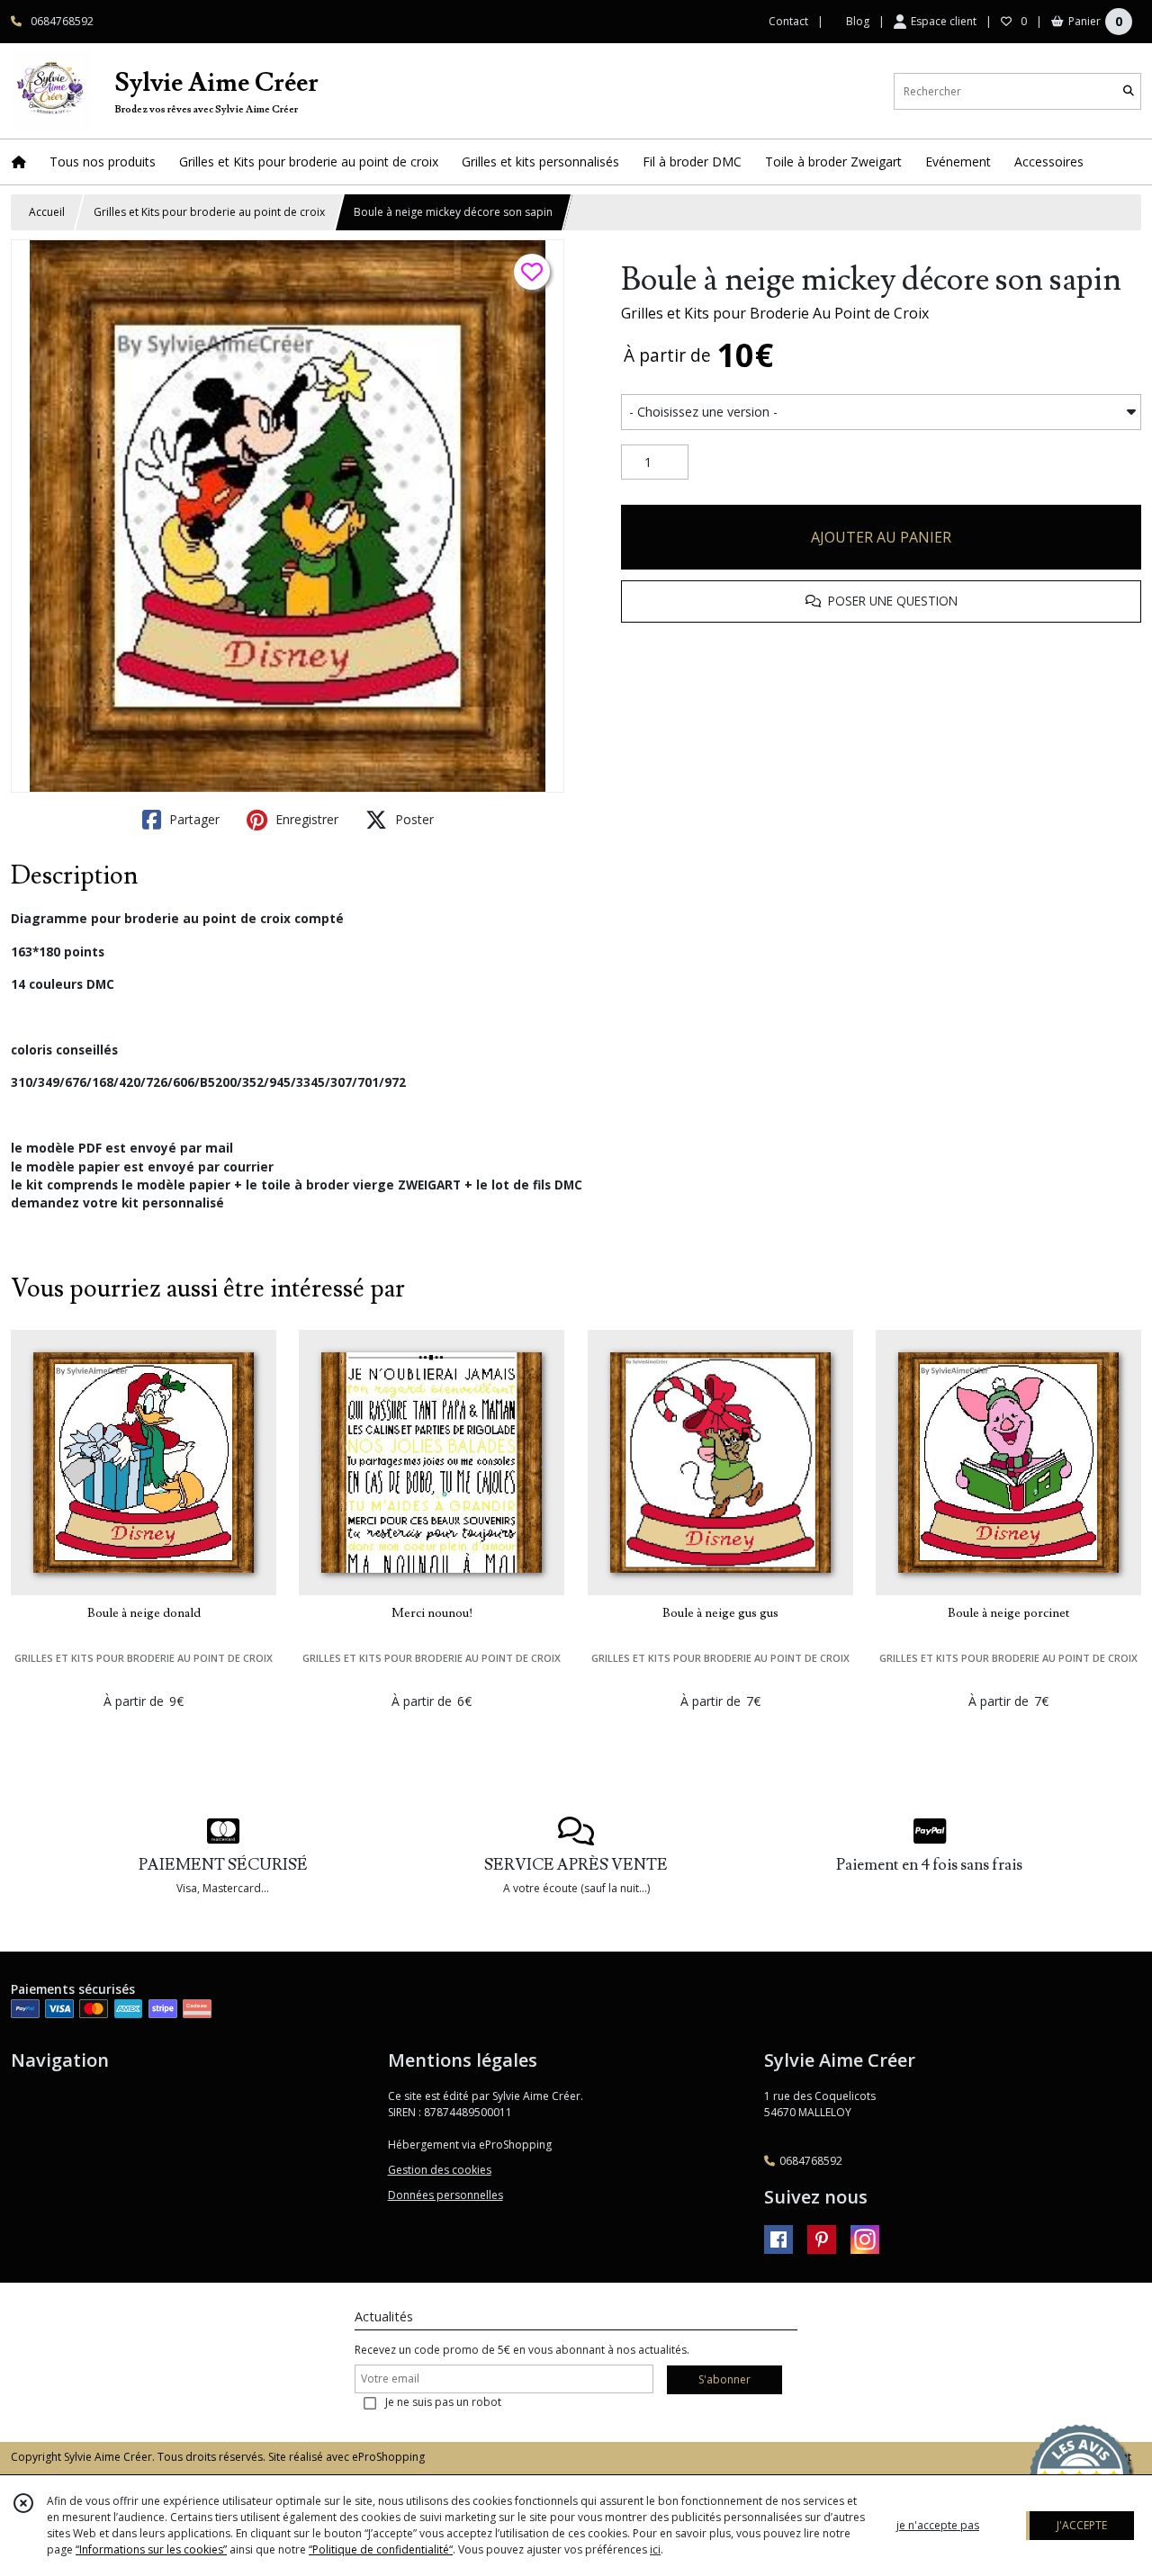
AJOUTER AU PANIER (881, 537)
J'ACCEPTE (1082, 2525)
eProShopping (388, 2457)
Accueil (47, 212)
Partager (193, 819)
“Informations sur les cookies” (151, 2549)
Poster (413, 819)
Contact (788, 21)
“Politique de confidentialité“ (381, 2549)
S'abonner (724, 2379)
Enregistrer (305, 819)
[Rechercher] (1129, 91)
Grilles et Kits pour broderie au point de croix (209, 212)
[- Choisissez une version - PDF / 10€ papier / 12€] (881, 412)
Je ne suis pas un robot (443, 2402)
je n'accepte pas (938, 2525)
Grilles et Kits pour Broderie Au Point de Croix (775, 313)
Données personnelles (445, 2195)
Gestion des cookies (440, 2170)
